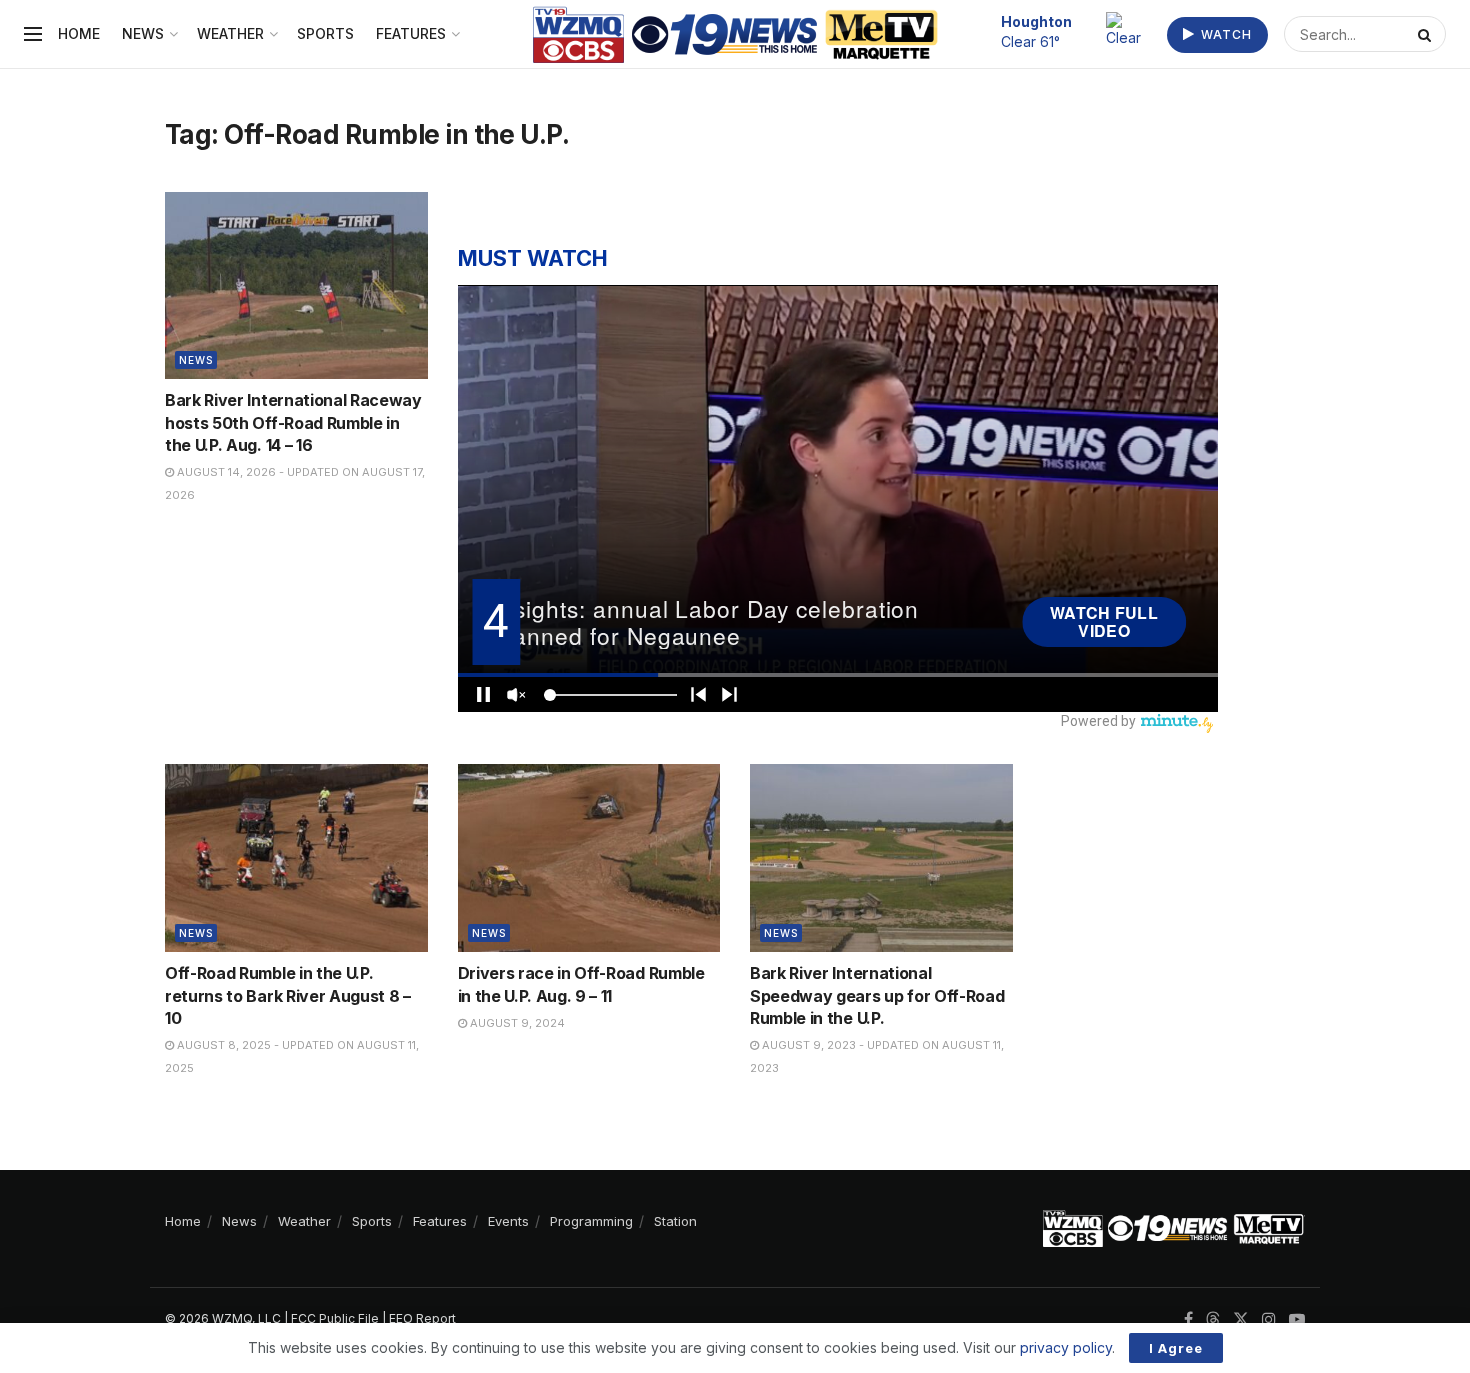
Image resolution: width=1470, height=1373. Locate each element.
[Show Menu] (33, 34)
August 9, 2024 (516, 1023)
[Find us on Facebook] (1188, 1319)
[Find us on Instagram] (1269, 1319)
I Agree (1176, 1348)
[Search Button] (1427, 34)
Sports (325, 33)
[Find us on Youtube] (1297, 1319)
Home (79, 33)
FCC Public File (335, 1318)
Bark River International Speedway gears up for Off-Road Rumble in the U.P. (877, 995)
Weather (230, 33)
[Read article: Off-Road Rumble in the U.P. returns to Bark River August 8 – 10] (296, 858)
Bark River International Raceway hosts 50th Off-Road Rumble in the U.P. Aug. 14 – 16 (293, 422)
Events (508, 1221)
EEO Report (422, 1318)
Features (411, 33)
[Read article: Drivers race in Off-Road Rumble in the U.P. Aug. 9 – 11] (589, 858)
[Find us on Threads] (1213, 1320)
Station (675, 1221)
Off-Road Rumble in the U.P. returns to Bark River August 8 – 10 (288, 995)
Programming (591, 1221)
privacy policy (1066, 1347)
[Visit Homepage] (735, 34)
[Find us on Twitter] (1241, 1319)
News (143, 33)
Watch (1224, 34)
